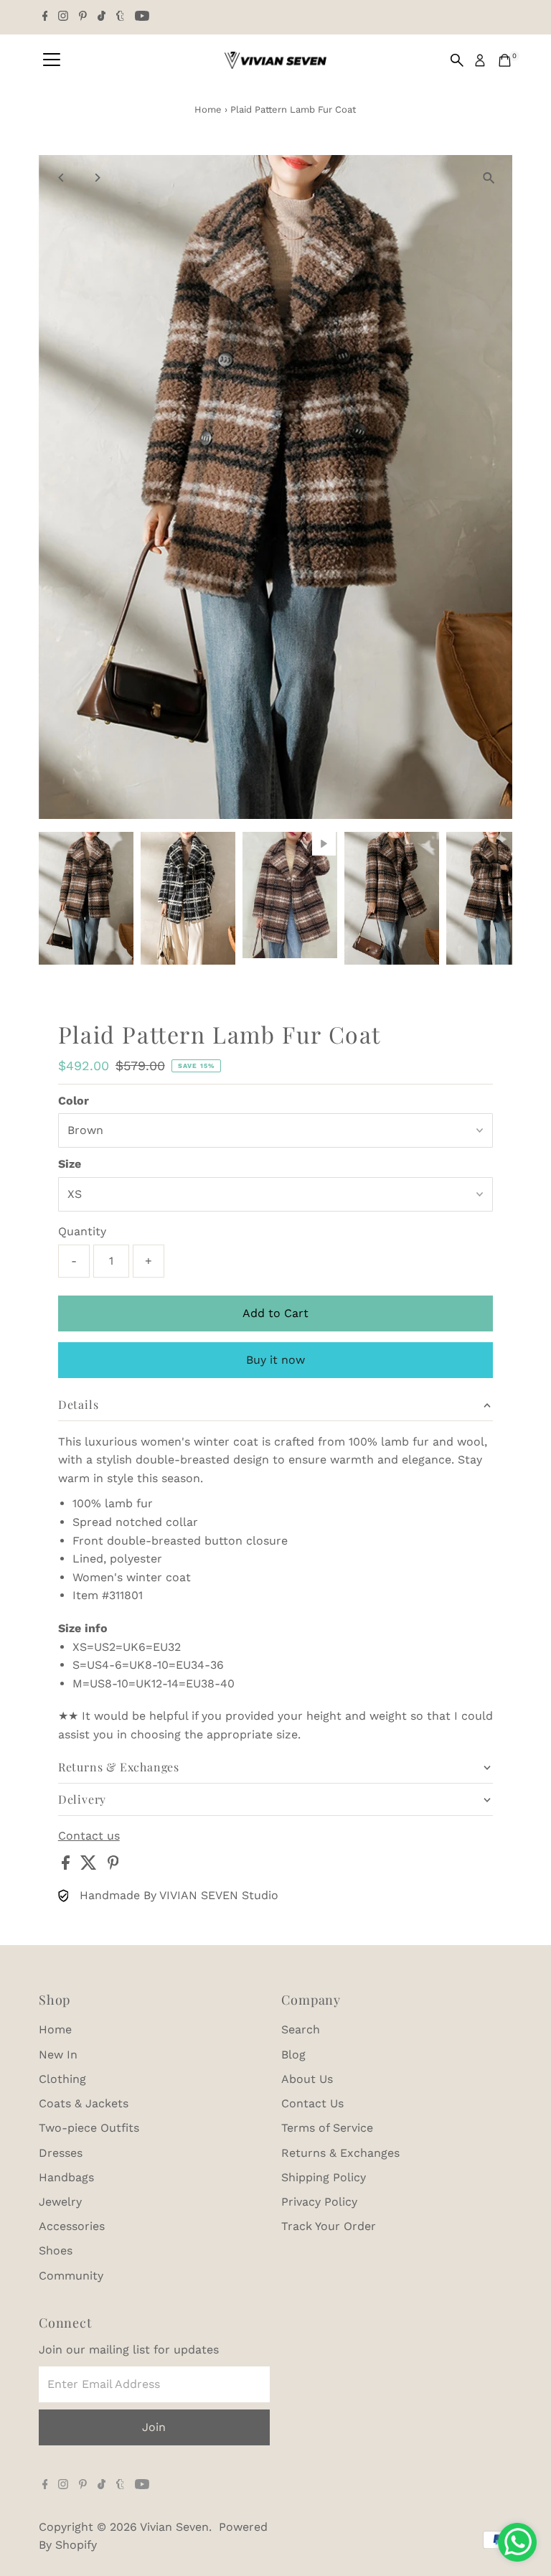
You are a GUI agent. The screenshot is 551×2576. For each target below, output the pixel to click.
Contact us (89, 1836)
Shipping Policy (324, 2177)
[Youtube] (142, 17)
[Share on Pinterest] (113, 1866)
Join (154, 2427)
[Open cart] (505, 60)
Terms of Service (327, 2128)
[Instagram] (63, 17)
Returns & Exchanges (340, 2153)
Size (70, 1164)
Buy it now (275, 1360)
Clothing (62, 2079)
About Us (307, 2079)
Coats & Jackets (84, 2103)
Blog (293, 2055)
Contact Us (312, 2103)
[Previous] (62, 178)
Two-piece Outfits (89, 2128)
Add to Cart (275, 1313)
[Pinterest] (83, 17)
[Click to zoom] (489, 178)
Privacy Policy (319, 2202)
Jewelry (60, 2202)
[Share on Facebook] (67, 1866)
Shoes (56, 2251)
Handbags (66, 2177)
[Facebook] (45, 17)
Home (208, 109)
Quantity (82, 1231)
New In (58, 2055)
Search (301, 2029)
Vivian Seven (174, 2527)
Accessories (72, 2226)
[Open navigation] (52, 60)
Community (71, 2276)
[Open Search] (457, 60)
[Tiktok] (102, 17)
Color (74, 1101)
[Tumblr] (120, 17)
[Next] (97, 178)
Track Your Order (329, 2226)
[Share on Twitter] (90, 1866)
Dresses (61, 2153)
